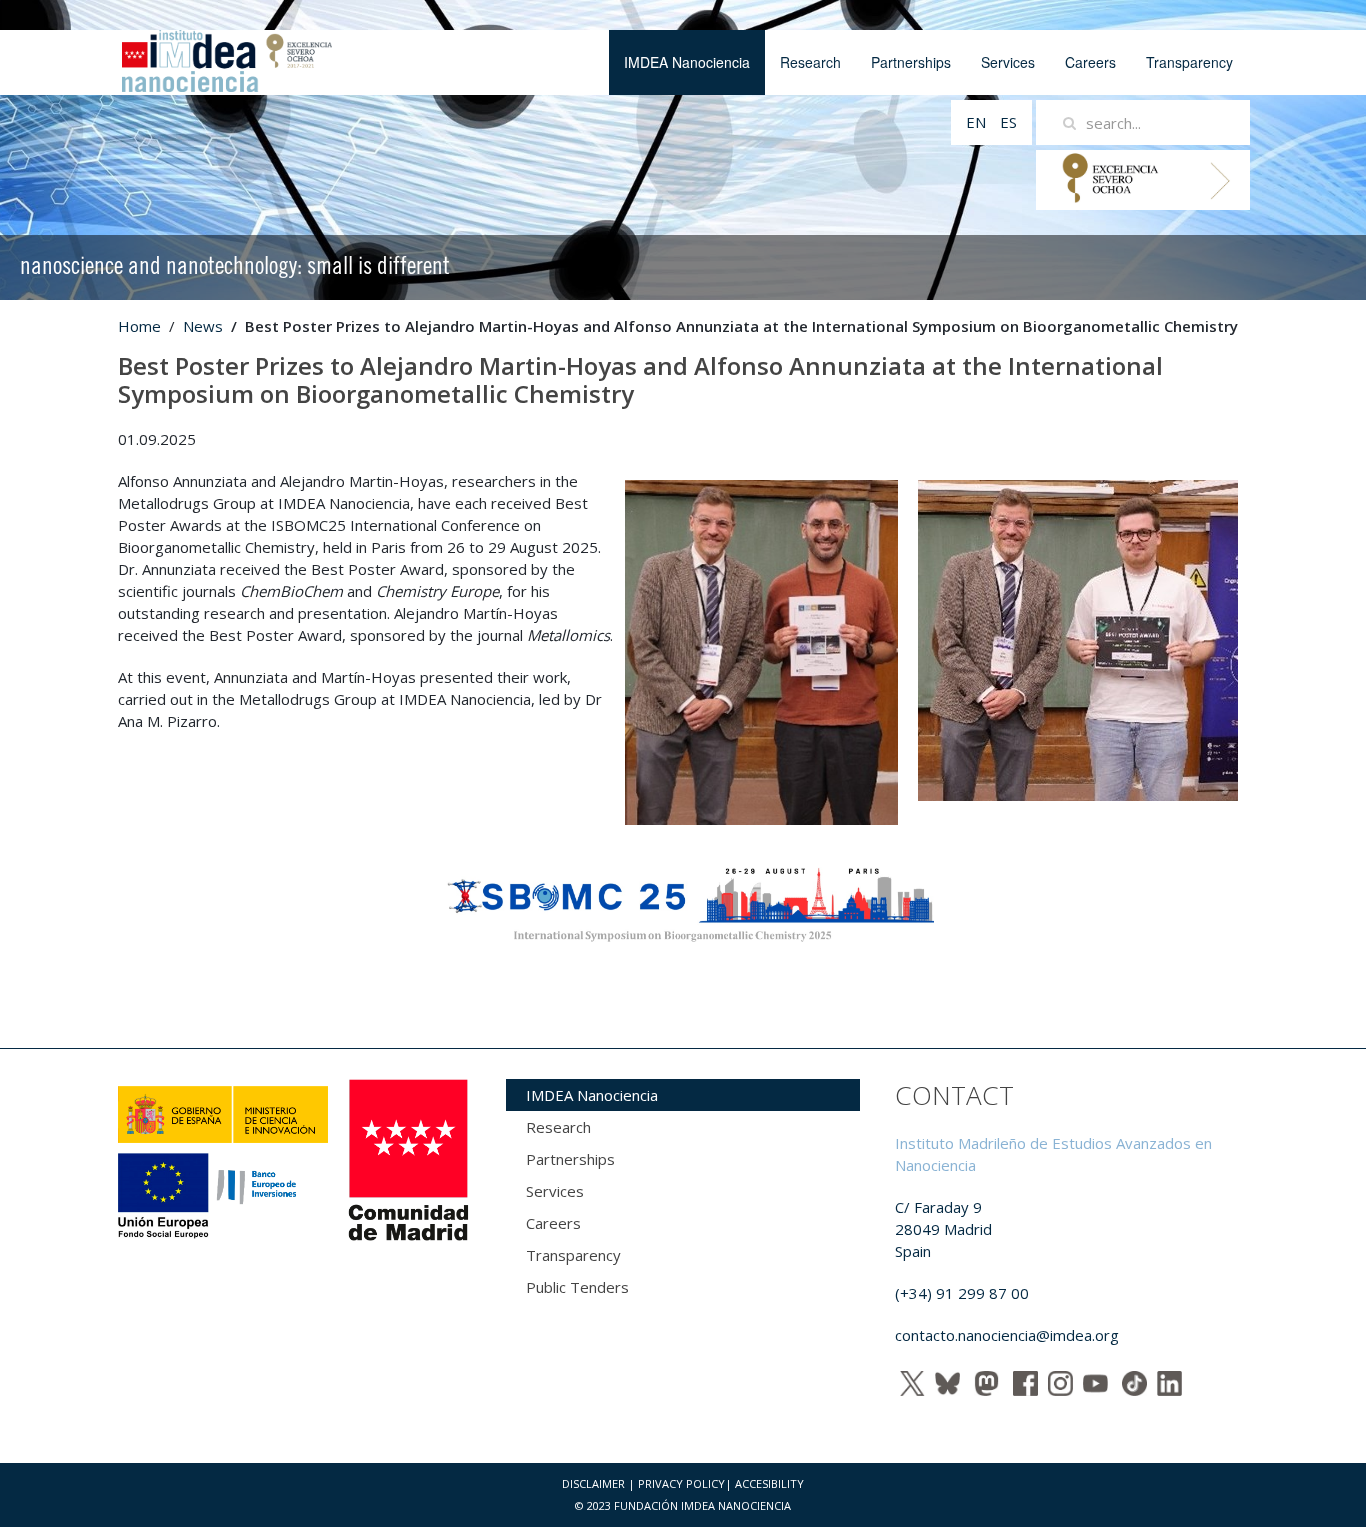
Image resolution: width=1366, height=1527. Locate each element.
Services (1008, 62)
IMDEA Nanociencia (687, 62)
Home (139, 326)
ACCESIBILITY (769, 1483)
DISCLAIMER (593, 1483)
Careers (1090, 62)
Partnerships (911, 62)
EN (978, 122)
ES (1008, 122)
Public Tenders (577, 1287)
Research (810, 62)
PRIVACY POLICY (681, 1483)
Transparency (1189, 62)
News (203, 326)
